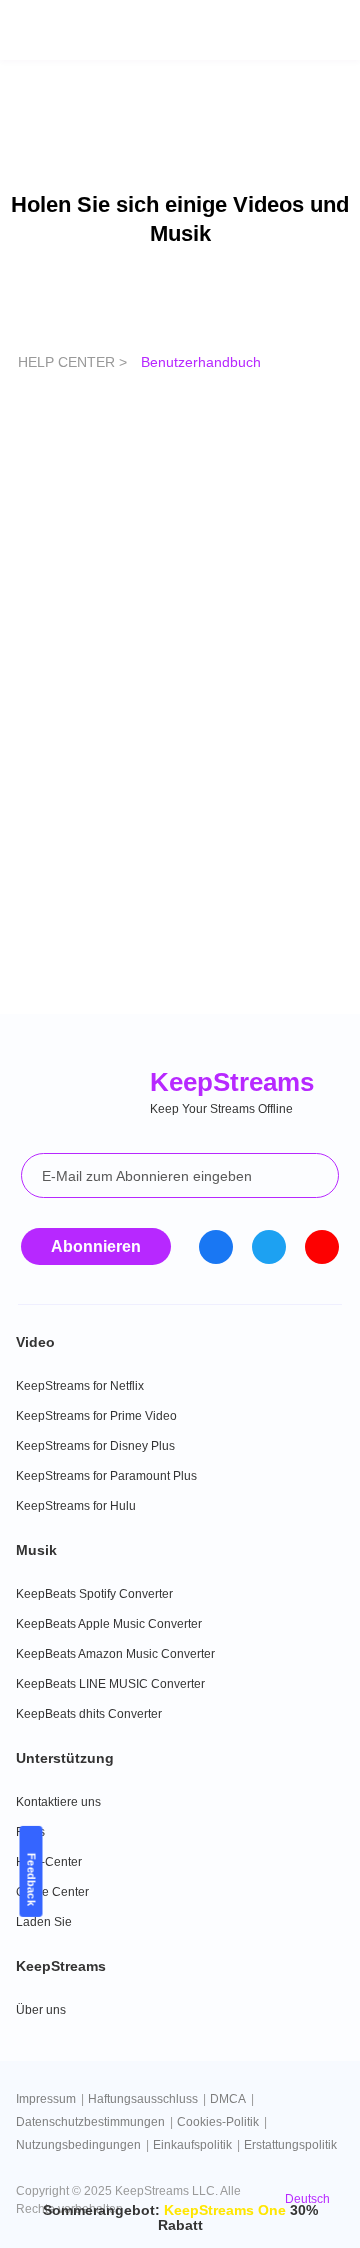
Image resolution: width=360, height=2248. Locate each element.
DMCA (228, 2099)
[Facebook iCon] (216, 1247)
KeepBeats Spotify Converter (94, 1594)
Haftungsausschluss (143, 2099)
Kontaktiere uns (58, 1802)
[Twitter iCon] (269, 1247)
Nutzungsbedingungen (78, 2145)
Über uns (41, 2010)
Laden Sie (44, 1922)
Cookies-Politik (218, 2122)
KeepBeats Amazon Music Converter (115, 1654)
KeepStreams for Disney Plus (95, 1446)
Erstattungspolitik (290, 2145)
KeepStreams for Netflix (80, 1386)
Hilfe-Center (49, 1862)
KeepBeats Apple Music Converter (109, 1624)
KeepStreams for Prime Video (96, 1416)
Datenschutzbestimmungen (90, 2122)
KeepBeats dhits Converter (89, 1714)
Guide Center (52, 1892)
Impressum (46, 2099)
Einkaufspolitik (192, 2145)
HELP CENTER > (74, 362)
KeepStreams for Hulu (76, 1506)
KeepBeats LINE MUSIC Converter (110, 1684)
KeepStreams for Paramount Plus (106, 1476)
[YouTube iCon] (322, 1247)
